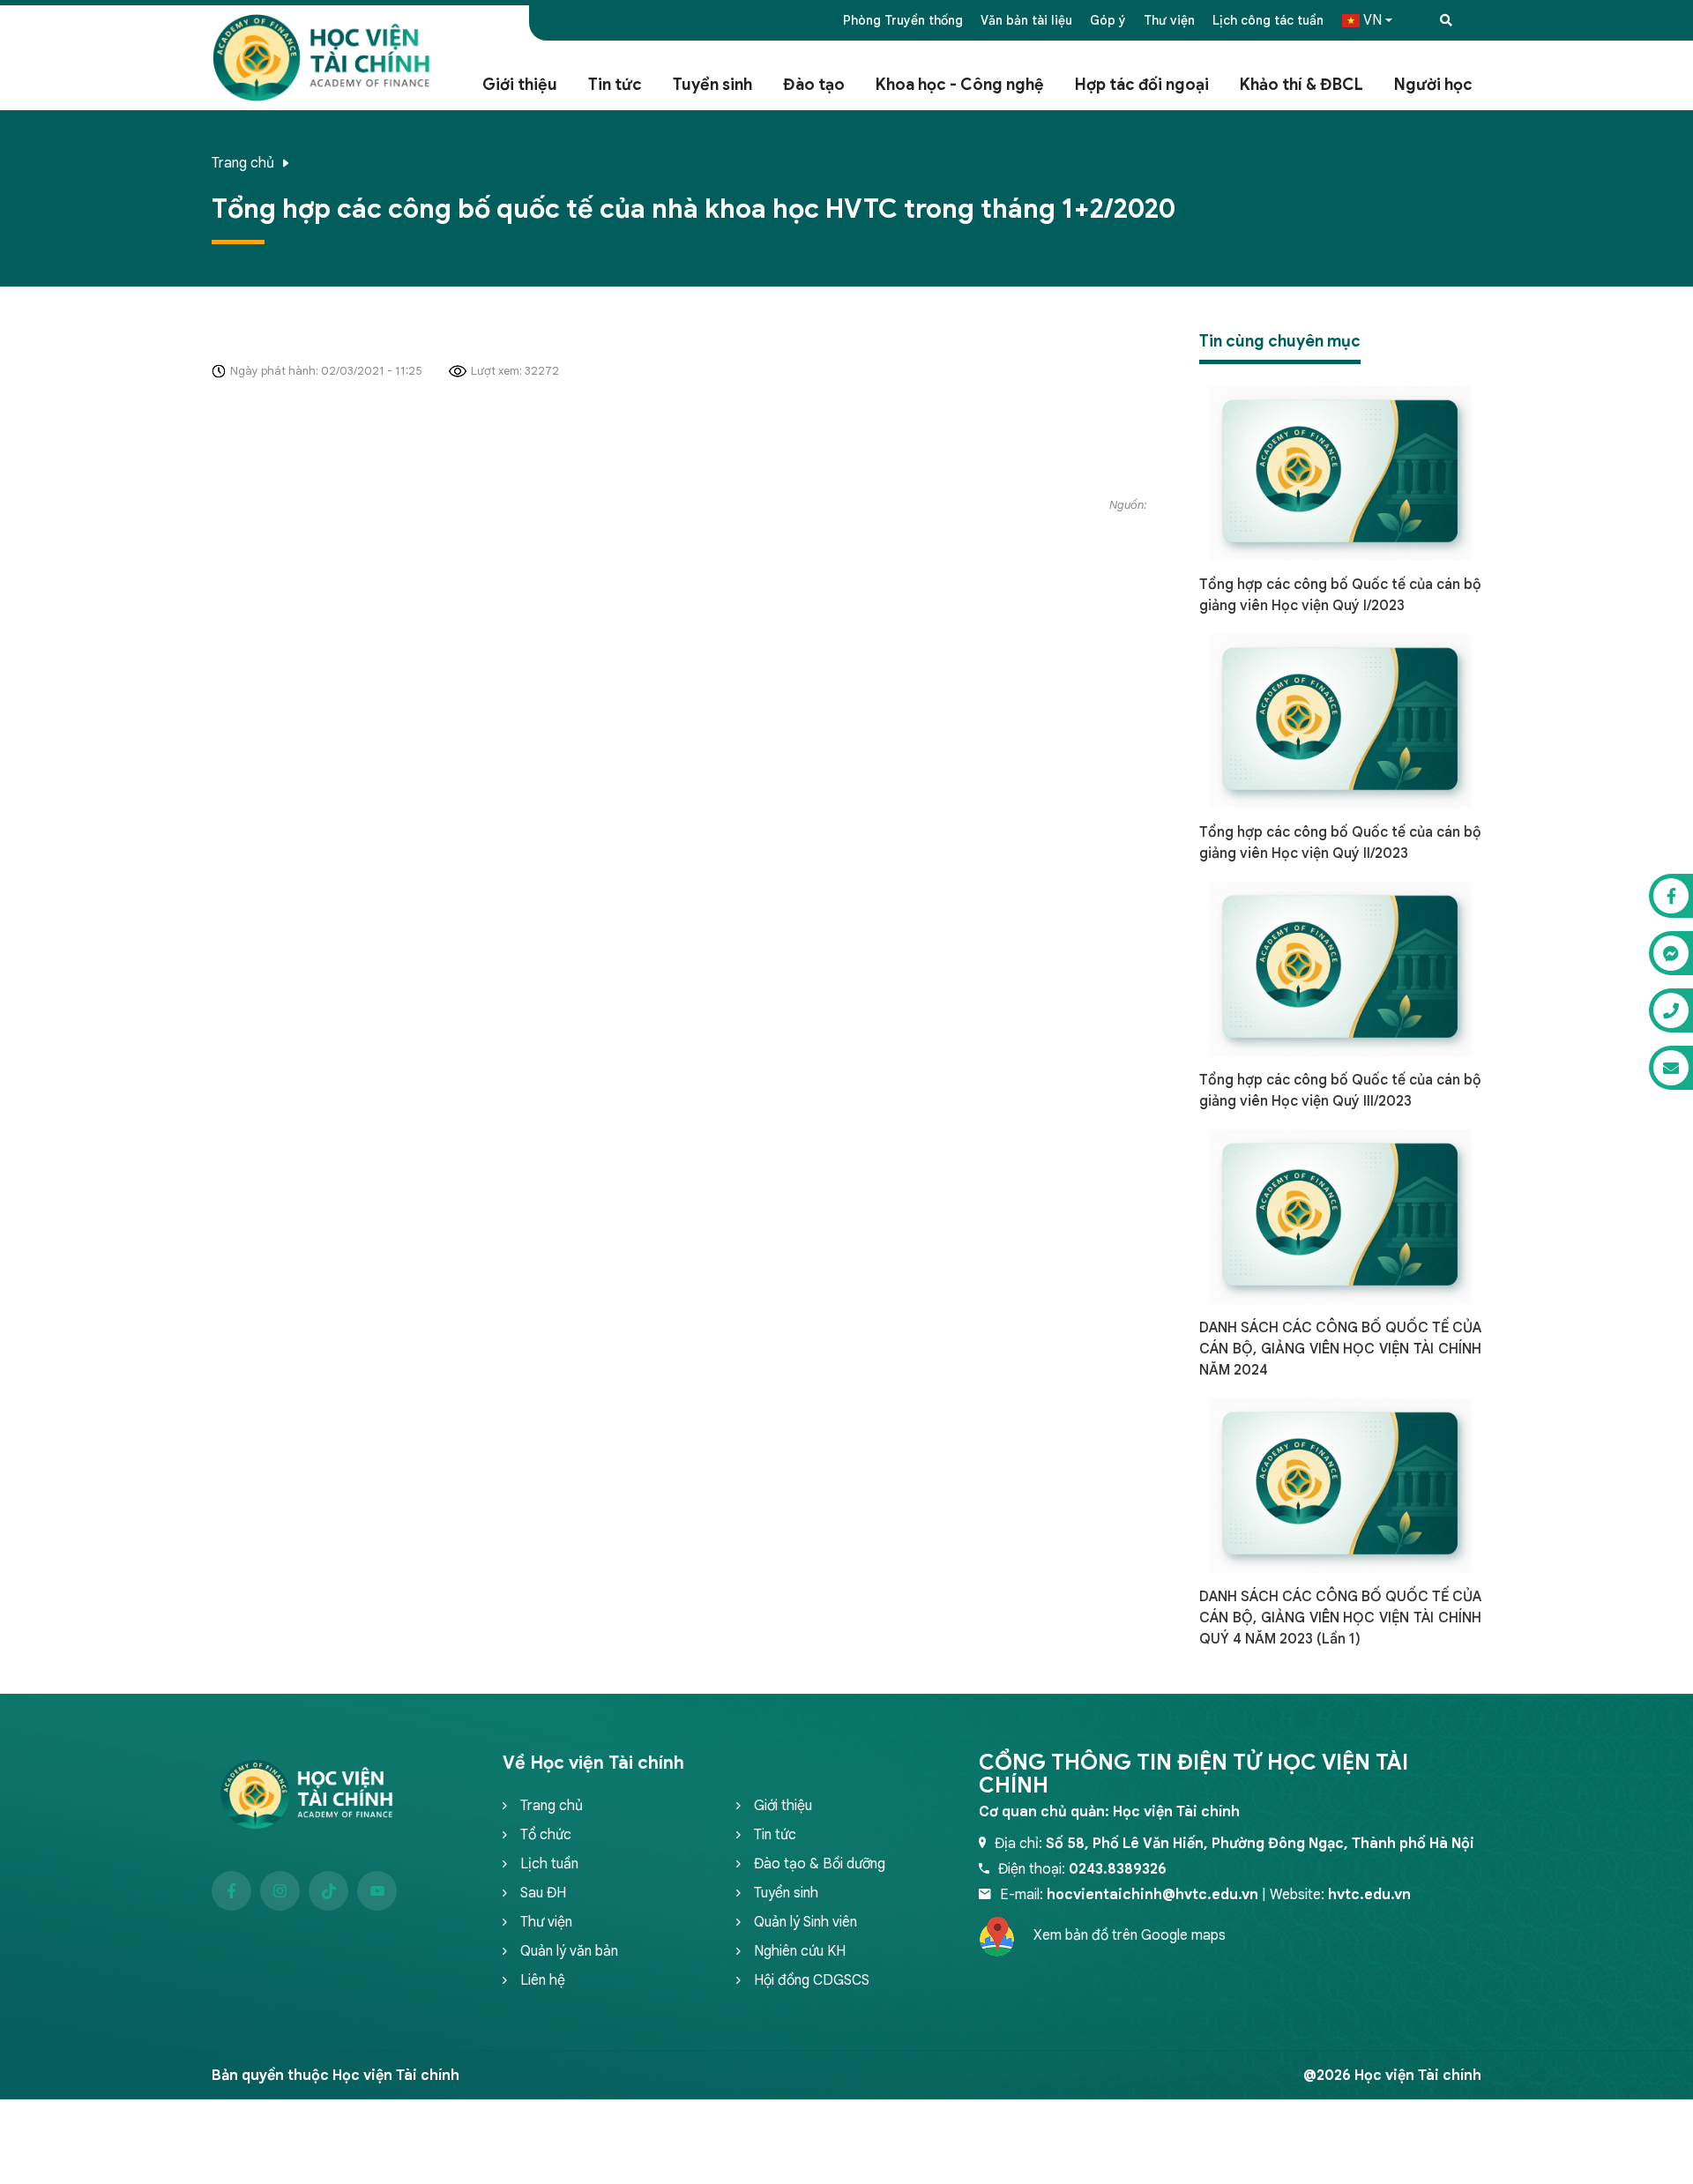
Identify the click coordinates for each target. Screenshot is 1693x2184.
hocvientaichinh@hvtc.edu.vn (1152, 1895)
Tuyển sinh (712, 85)
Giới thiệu (520, 85)
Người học (1433, 85)
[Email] (1671, 1068)
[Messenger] (1671, 953)
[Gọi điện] (1671, 1010)
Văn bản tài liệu (1026, 20)
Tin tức (615, 85)
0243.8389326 (1118, 1869)
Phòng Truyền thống (903, 20)
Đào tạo (814, 85)
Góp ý (1108, 20)
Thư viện (1169, 20)
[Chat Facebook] (1671, 896)
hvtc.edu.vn (1369, 1895)
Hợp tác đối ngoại (1142, 85)
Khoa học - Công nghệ (960, 85)
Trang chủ (243, 163)
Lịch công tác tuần (1268, 20)
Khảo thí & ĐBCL (1301, 85)
